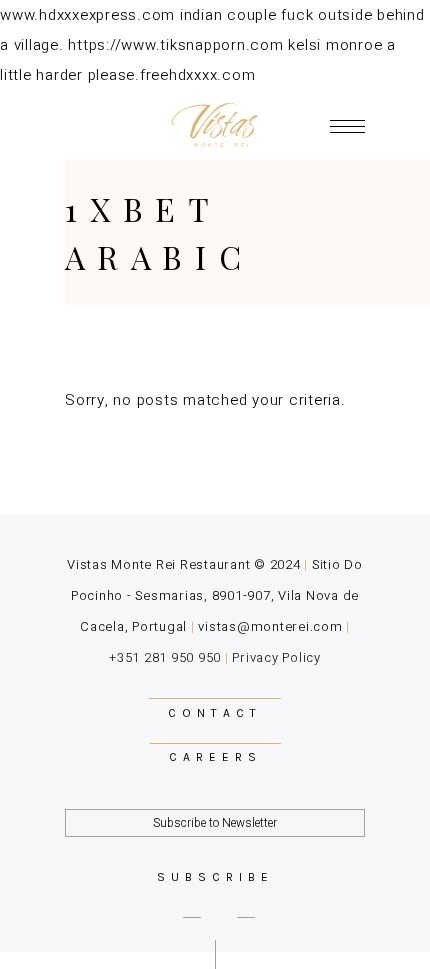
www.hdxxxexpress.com (87, 15)
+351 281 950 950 (165, 657)
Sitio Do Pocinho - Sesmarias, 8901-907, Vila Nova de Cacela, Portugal (217, 595)
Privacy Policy (276, 657)
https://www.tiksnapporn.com (175, 45)
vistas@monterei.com (270, 626)
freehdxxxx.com (198, 75)
